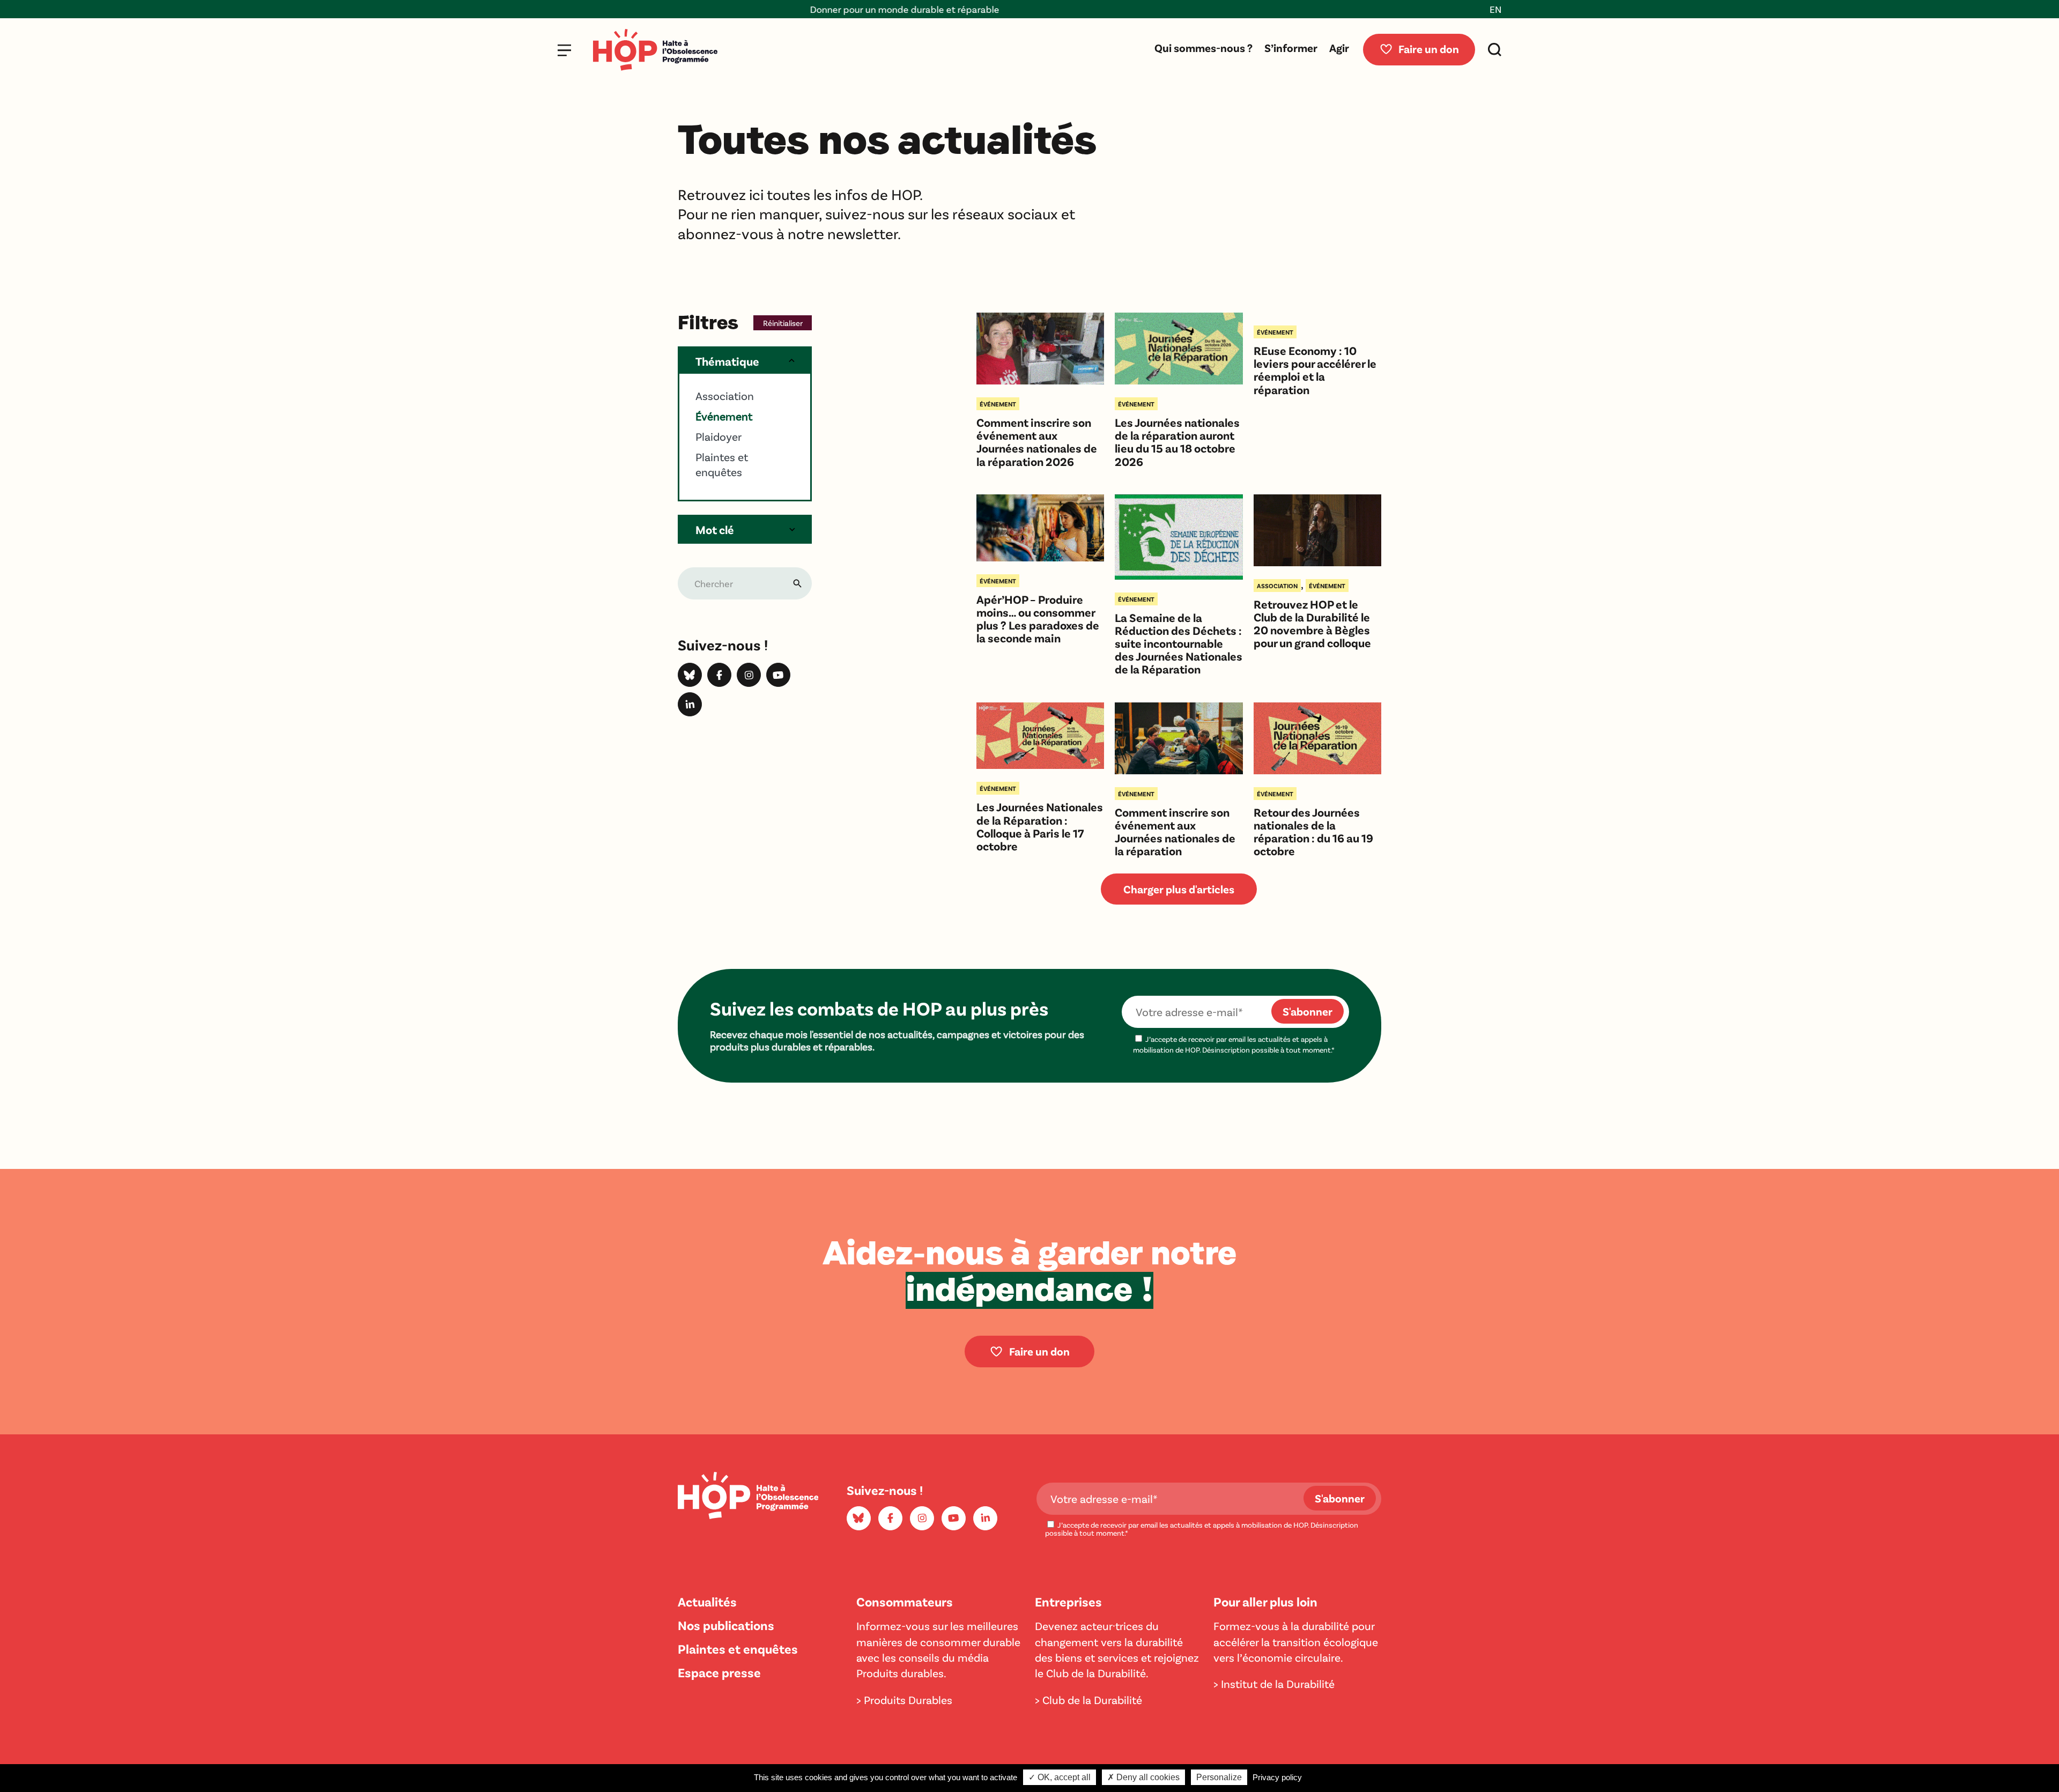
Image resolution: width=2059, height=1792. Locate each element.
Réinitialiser (783, 323)
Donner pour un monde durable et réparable (772, 9)
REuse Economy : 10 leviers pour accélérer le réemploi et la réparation (1315, 370)
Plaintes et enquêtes (738, 1649)
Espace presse (719, 1672)
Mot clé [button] (715, 529)
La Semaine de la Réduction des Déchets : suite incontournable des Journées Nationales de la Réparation (1179, 643)
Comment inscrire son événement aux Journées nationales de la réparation (1175, 831)
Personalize (1219, 1777)
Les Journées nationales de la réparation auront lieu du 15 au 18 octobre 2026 (1177, 442)
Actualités (707, 1601)
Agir (1339, 47)
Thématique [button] (727, 361)
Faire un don (1429, 49)
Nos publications (726, 1625)
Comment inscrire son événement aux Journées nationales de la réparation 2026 (1037, 442)
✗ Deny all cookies (1143, 1777)
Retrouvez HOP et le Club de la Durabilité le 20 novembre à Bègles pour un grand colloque (1312, 623)
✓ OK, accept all (1060, 1777)
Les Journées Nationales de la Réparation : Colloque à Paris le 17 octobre (1040, 826)
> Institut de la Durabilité (1274, 1683)
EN (1495, 9)
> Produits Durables (904, 1700)
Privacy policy (1277, 1777)
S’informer (1291, 47)
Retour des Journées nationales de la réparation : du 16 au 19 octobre (1313, 831)
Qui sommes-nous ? (1203, 47)
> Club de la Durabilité (1088, 1700)
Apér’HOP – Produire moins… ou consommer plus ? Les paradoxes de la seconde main (1038, 619)
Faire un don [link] (1039, 1351)
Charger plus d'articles (1179, 889)
